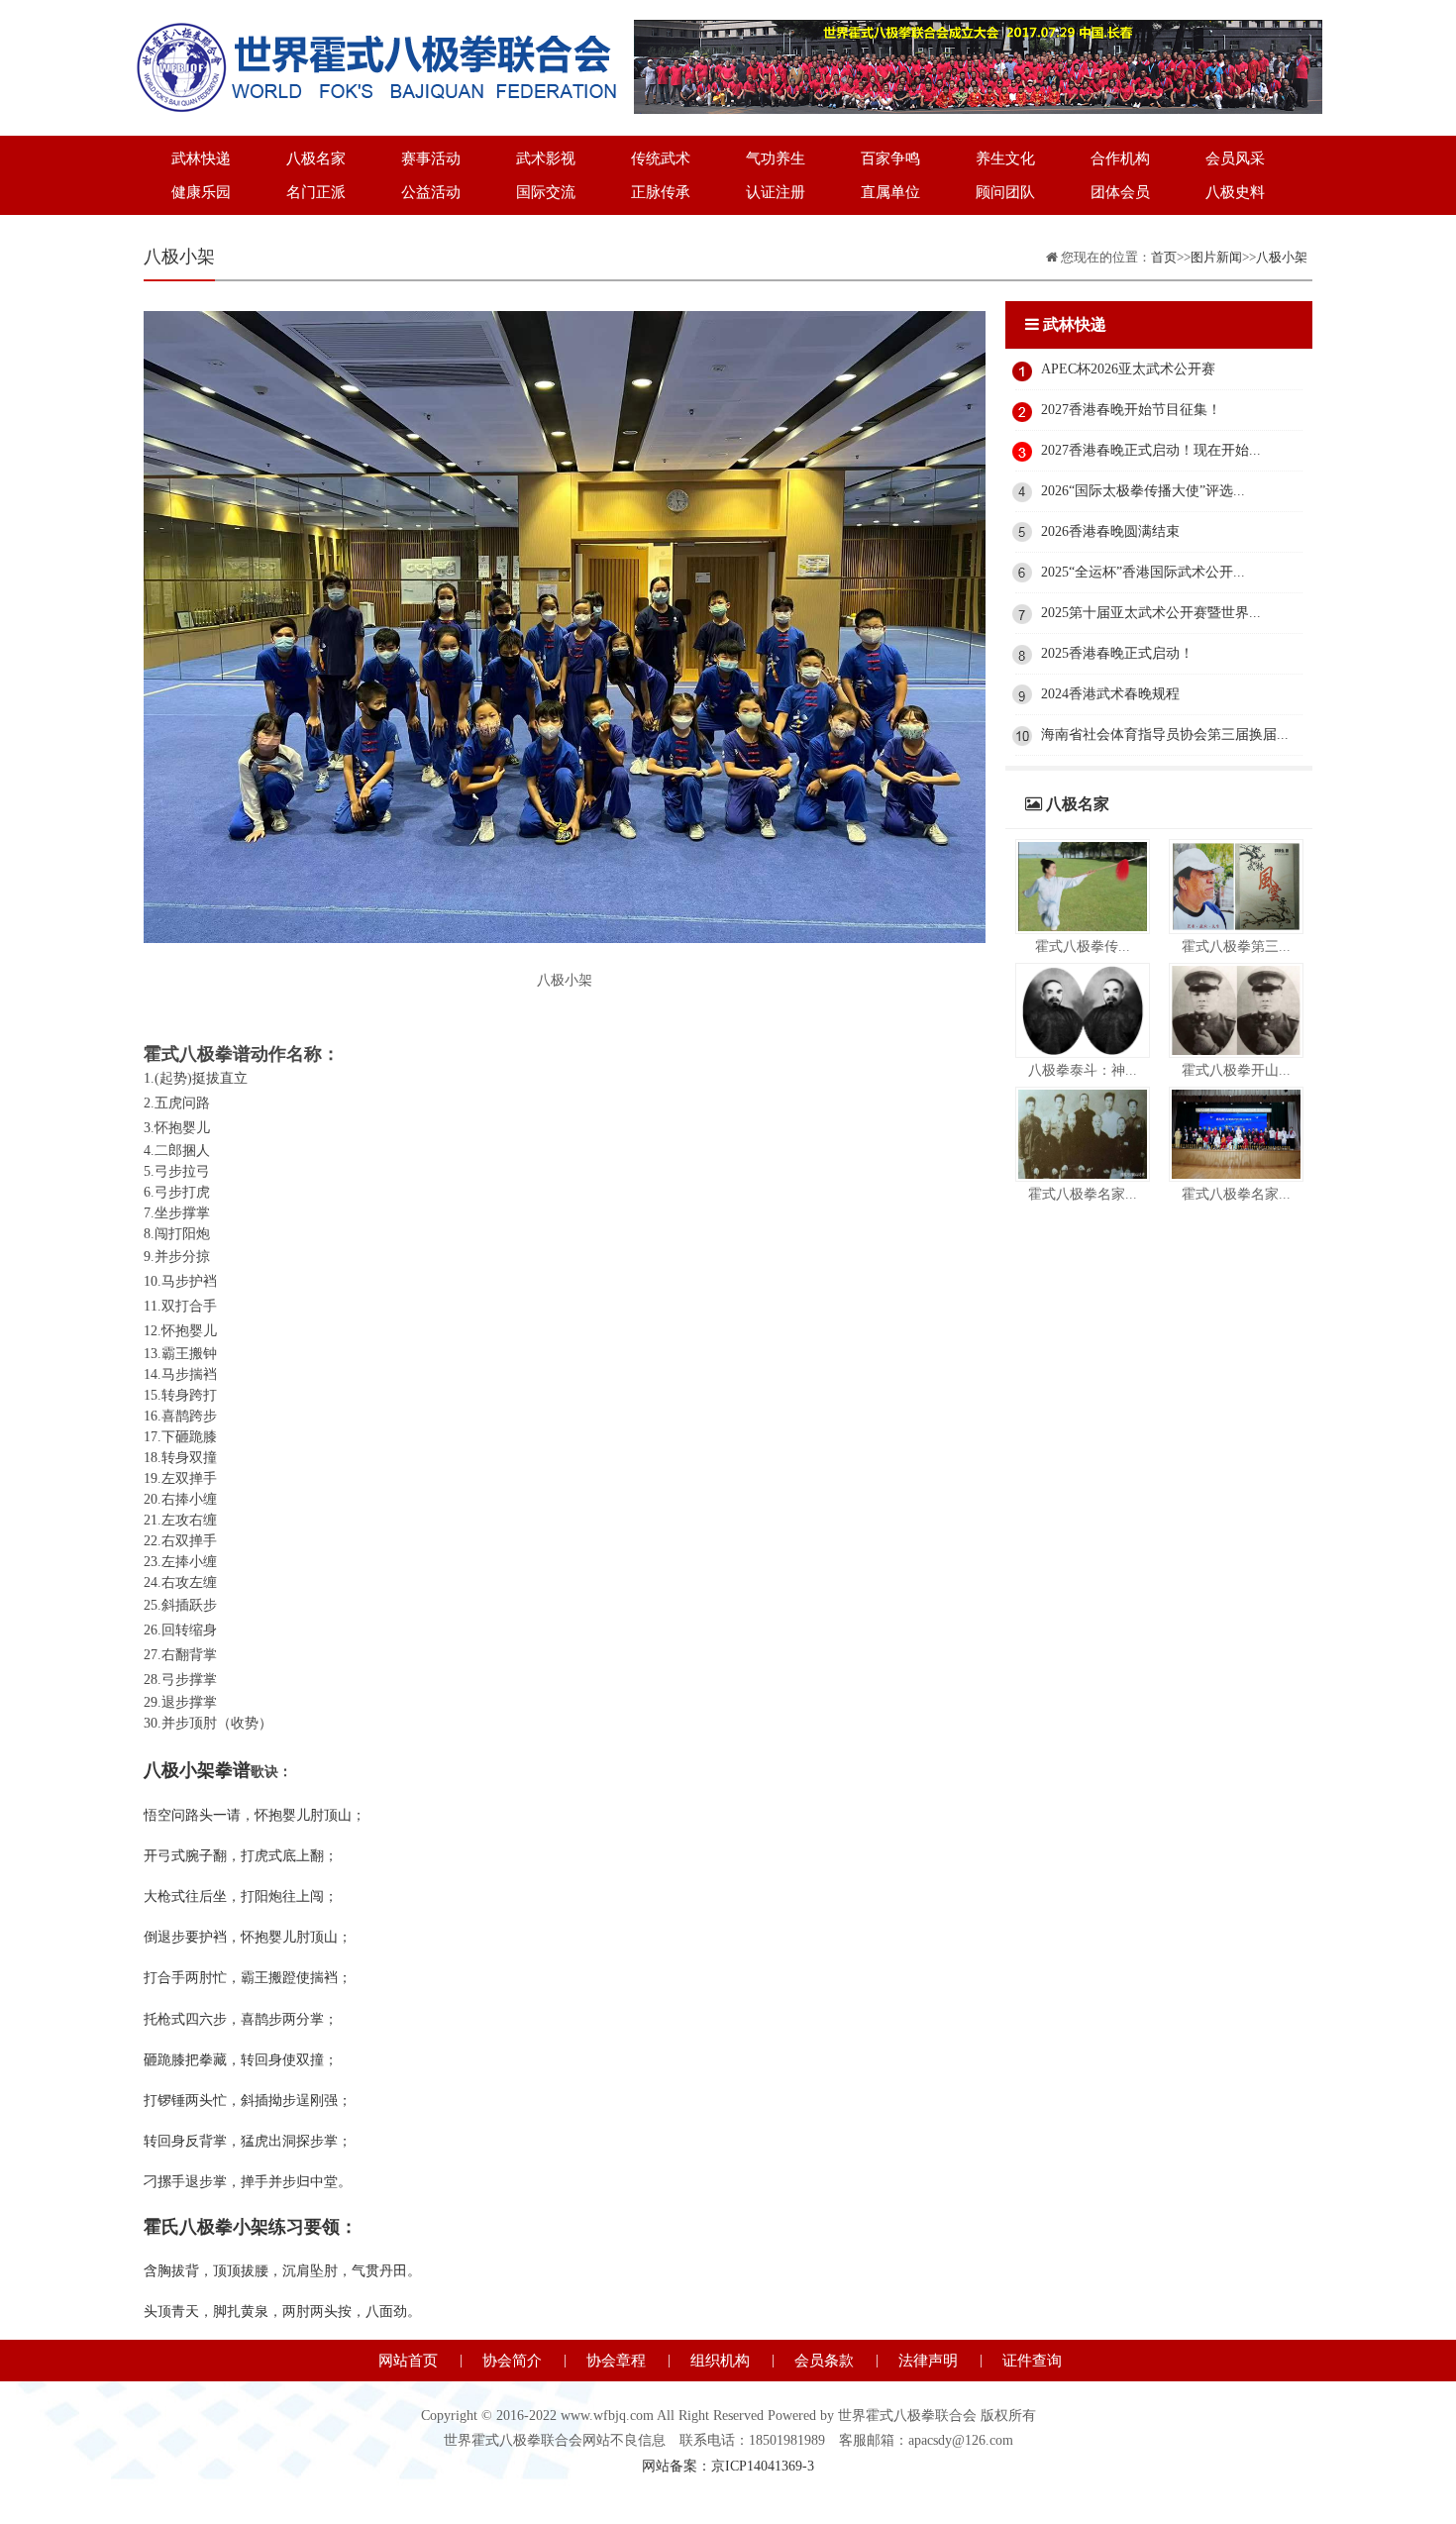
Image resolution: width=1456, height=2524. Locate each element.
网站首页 (408, 2361)
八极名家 (316, 158)
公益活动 (431, 192)
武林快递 (201, 158)
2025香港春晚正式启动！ (1117, 653)
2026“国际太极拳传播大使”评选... (1143, 491)
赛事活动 (431, 158)
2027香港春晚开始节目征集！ (1131, 410)
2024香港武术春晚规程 (1110, 694)
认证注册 (776, 192)
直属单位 (890, 192)
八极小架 (1282, 257)
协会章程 (616, 2361)
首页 (1164, 257)
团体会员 (1120, 192)
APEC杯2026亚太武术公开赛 (1128, 369)
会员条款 (824, 2361)
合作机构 (1120, 158)
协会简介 (512, 2361)
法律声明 (928, 2361)
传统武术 (661, 158)
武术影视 (546, 158)
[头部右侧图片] (978, 32)
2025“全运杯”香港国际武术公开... (1143, 572)
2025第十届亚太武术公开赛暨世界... (1151, 613)
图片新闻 (1216, 257)
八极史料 (1235, 192)
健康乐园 (201, 192)
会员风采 (1235, 158)
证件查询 (1032, 2361)
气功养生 (776, 158)
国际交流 (546, 192)
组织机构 (720, 2361)
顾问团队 (1005, 192)
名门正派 (316, 192)
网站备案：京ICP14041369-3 (728, 2466)
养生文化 (1005, 158)
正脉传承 (661, 192)
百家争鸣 (890, 158)
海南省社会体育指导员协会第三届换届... (1165, 735)
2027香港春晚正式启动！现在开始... (1151, 450)
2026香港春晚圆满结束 (1110, 531)
